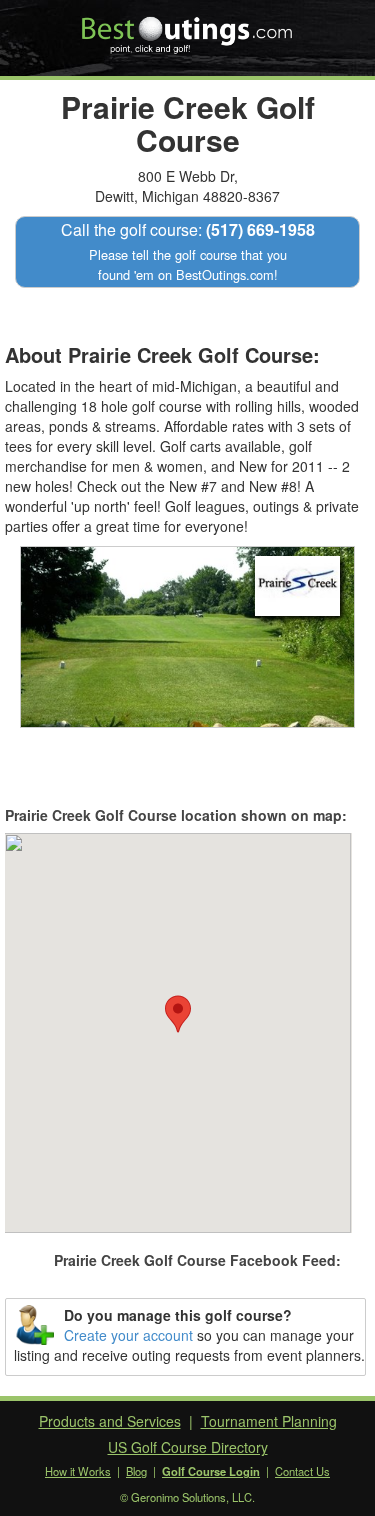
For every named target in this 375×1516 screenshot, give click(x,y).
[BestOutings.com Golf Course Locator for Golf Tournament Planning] (187, 28)
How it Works (78, 1471)
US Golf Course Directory (188, 1447)
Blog (136, 1471)
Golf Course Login (211, 1471)
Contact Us (302, 1471)
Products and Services (110, 1421)
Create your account (128, 1335)
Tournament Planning (269, 1421)
